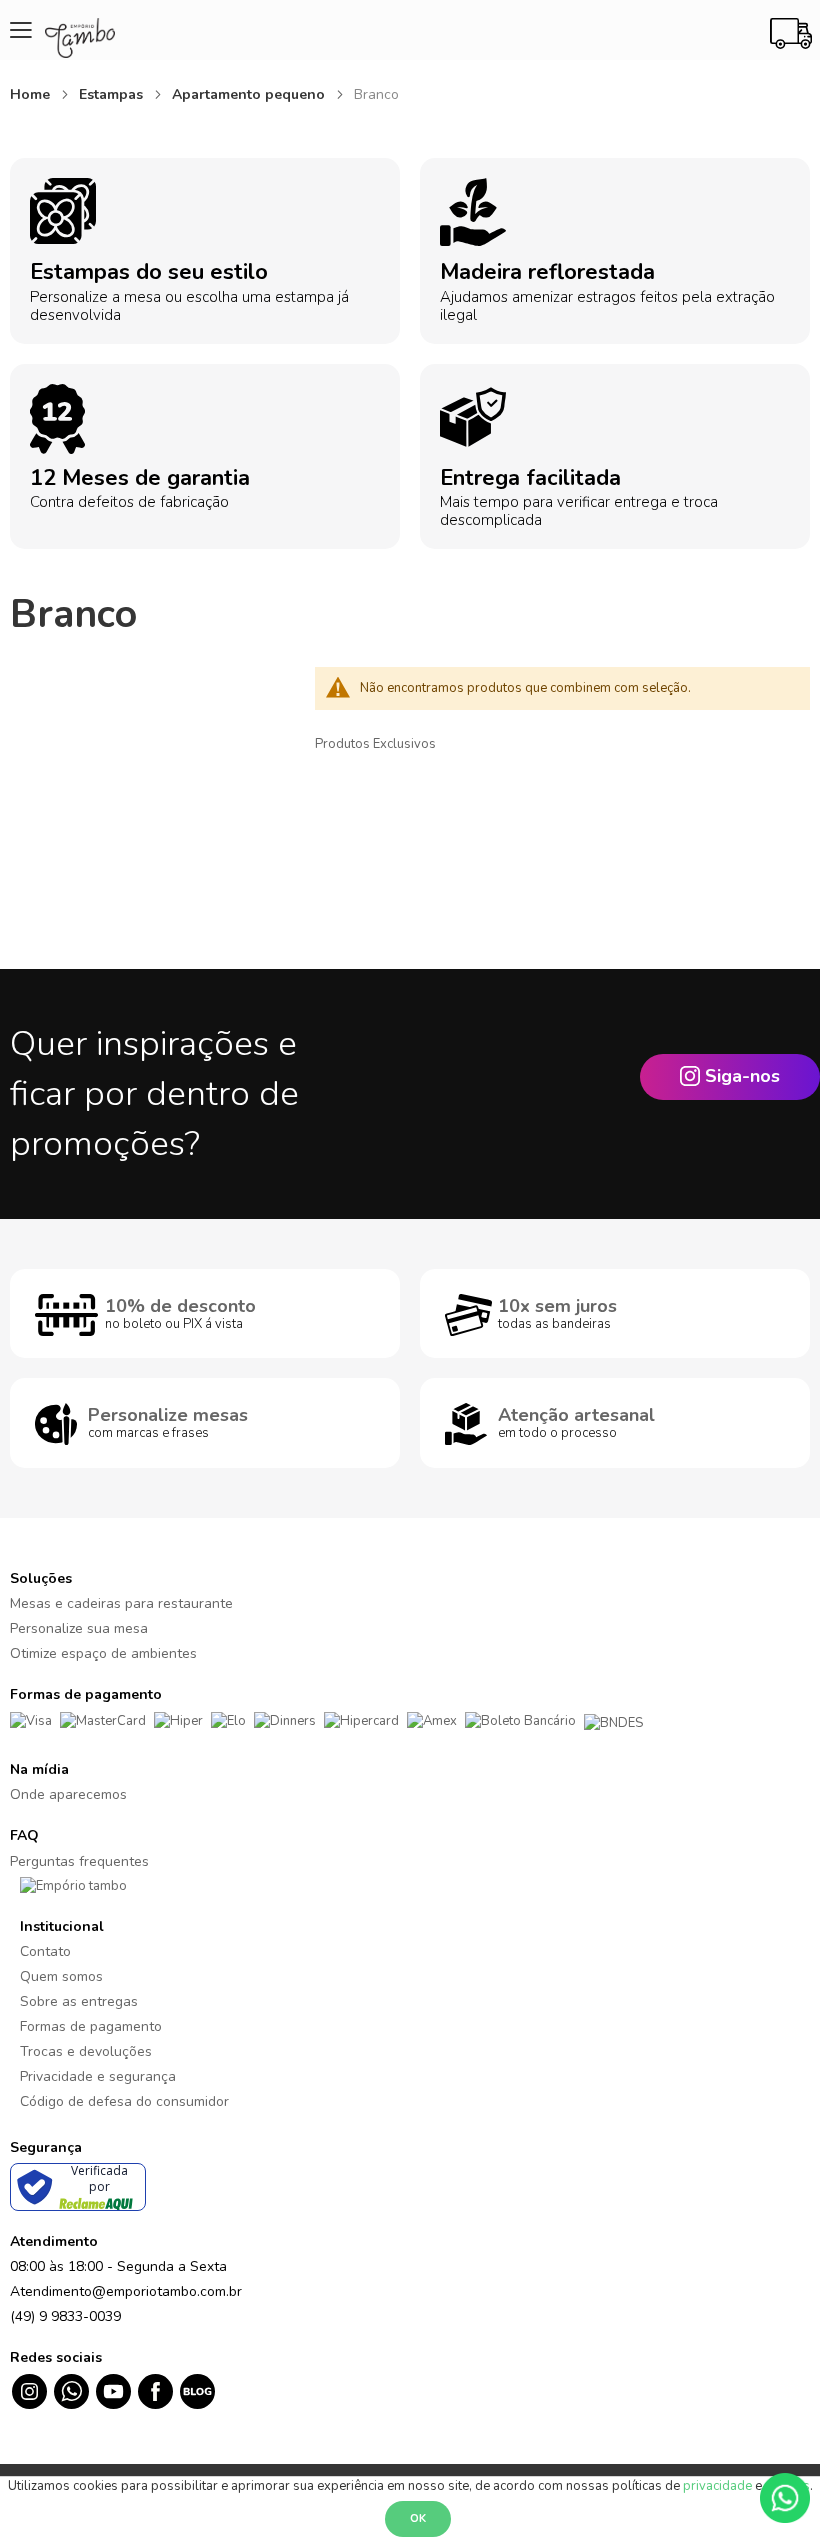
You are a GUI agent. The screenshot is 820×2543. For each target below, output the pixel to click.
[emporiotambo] (73, 1886)
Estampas (113, 94)
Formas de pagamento (91, 2026)
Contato (45, 1951)
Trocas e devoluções (86, 2051)
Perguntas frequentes (79, 1861)
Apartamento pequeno (250, 94)
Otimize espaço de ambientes (103, 1653)
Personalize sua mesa (79, 1628)
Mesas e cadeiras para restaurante (121, 1603)
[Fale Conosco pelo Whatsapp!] (785, 2497)
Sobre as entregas (79, 2001)
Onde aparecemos (68, 1794)
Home (32, 94)
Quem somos (61, 1976)
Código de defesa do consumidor (124, 2101)
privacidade (717, 2486)
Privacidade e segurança (98, 2076)
